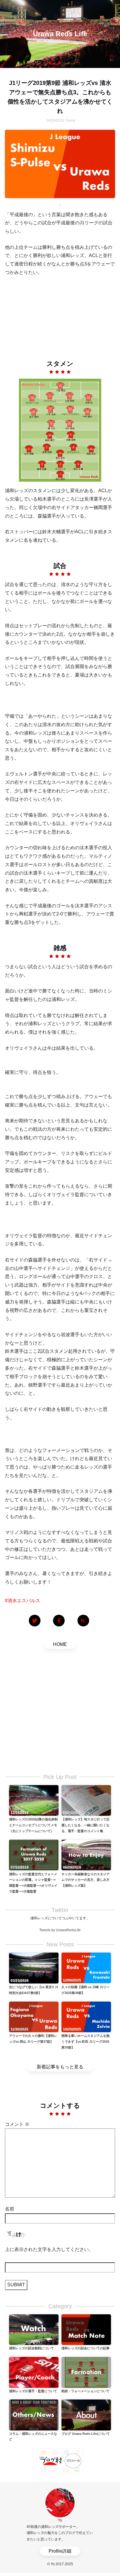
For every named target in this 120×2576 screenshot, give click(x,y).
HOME (60, 1644)
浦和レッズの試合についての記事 (85, 2348)
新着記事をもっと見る (60, 2067)
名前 (10, 2209)
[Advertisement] (60, 313)
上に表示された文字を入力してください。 (49, 2249)
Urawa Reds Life (60, 34)
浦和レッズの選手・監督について (33, 2391)
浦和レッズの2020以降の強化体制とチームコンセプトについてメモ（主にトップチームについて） (33, 1825)
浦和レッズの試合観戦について (31, 2348)
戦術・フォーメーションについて (85, 2391)
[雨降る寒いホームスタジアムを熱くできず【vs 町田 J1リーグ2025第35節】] (86, 2016)
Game (71, 120)
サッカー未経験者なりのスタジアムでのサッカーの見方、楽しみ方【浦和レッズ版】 (85, 1880)
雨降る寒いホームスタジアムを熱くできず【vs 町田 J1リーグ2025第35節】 (85, 2042)
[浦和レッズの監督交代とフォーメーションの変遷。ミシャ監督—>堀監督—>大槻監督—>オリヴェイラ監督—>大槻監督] (34, 1855)
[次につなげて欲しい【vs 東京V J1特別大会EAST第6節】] (34, 1968)
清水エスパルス (24, 1601)
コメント (17, 2124)
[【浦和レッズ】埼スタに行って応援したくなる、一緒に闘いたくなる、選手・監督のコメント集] (86, 1800)
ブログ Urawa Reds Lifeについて (86, 2434)
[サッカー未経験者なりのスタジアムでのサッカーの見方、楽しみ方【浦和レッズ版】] (86, 1855)
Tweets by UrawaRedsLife (60, 1930)
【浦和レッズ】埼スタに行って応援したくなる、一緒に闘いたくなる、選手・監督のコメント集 (85, 1825)
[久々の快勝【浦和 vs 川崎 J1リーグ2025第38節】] (86, 1968)
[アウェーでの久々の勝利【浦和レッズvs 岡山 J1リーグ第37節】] (34, 2016)
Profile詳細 (60, 2551)
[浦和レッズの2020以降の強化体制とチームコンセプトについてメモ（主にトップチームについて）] (34, 1800)
